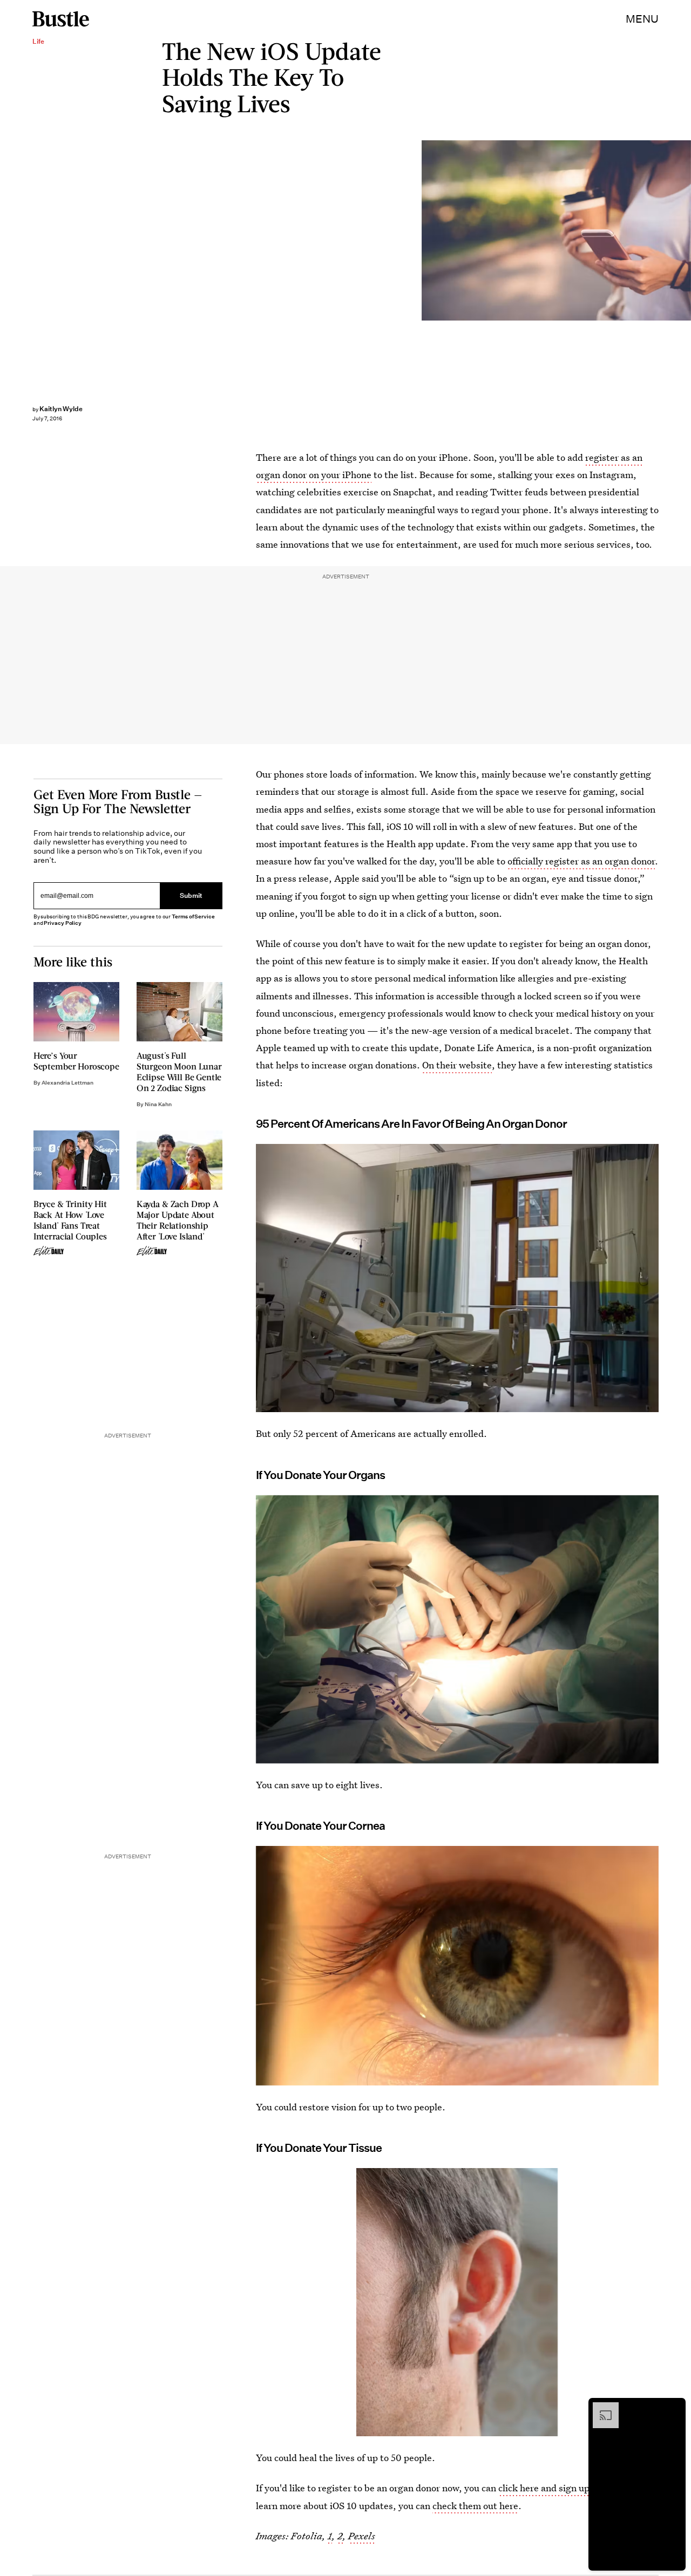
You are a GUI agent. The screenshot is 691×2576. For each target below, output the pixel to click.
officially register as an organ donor (581, 861)
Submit (191, 896)
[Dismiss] (674, 2408)
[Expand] (600, 2408)
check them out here (475, 2506)
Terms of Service (193, 916)
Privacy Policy (63, 923)
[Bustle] (61, 19)
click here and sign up (544, 2488)
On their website (457, 1065)
